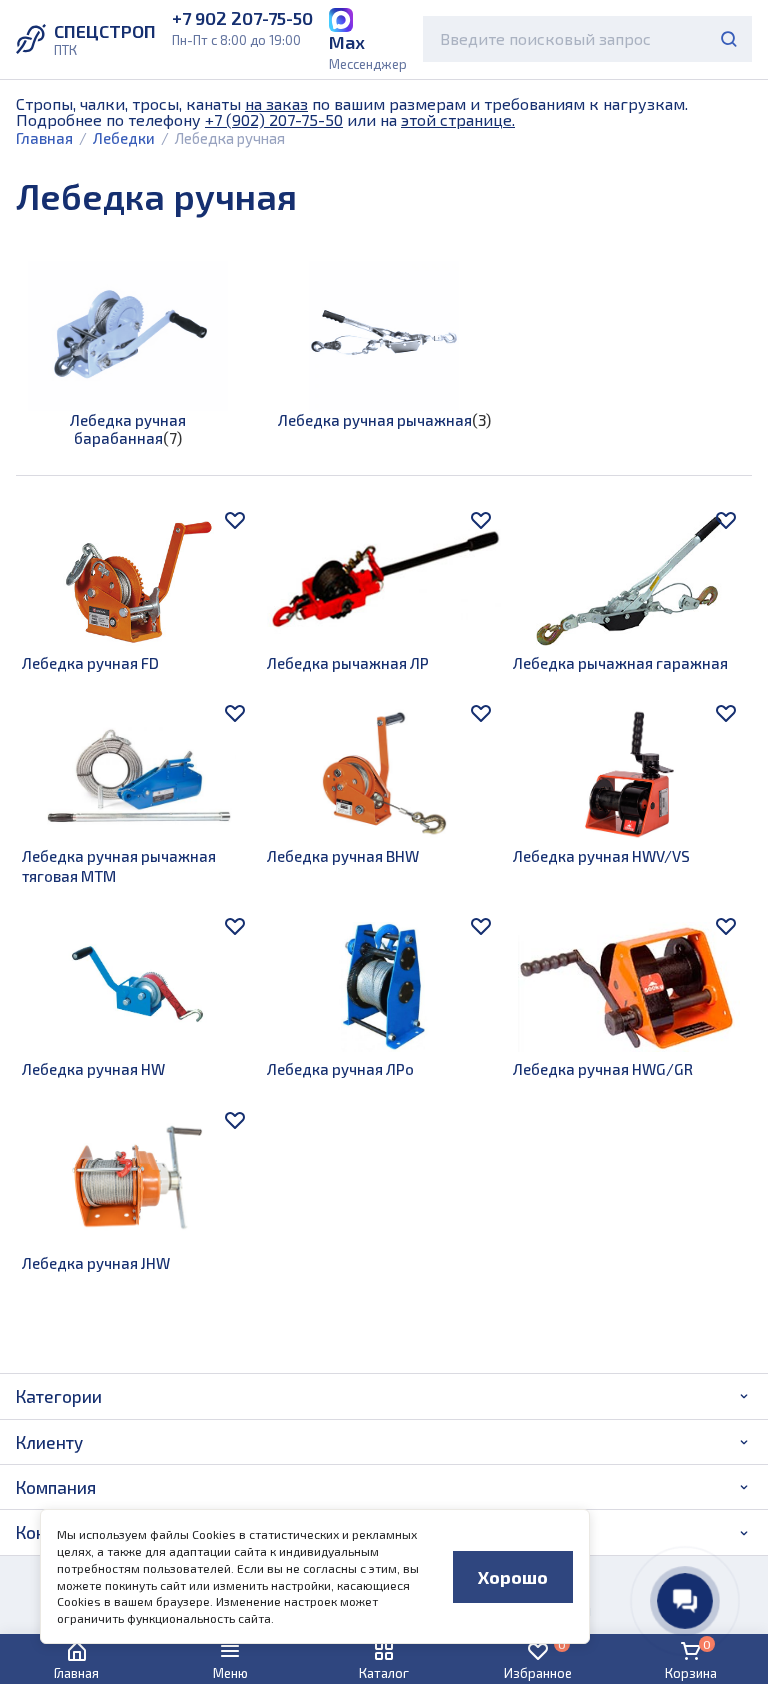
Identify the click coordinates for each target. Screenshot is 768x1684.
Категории (59, 1396)
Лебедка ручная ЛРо (340, 1069)
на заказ (276, 103)
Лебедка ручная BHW (343, 856)
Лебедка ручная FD (90, 663)
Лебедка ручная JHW (96, 1263)
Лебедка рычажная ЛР (348, 663)
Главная (44, 138)
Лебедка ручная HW (93, 1069)
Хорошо (513, 1577)
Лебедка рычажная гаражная (620, 663)
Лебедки (124, 138)
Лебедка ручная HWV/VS (601, 856)
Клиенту (49, 1442)
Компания (56, 1487)
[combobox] (587, 39)
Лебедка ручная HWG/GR (603, 1069)
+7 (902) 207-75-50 (274, 119)
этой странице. (458, 119)
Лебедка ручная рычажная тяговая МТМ (119, 866)
